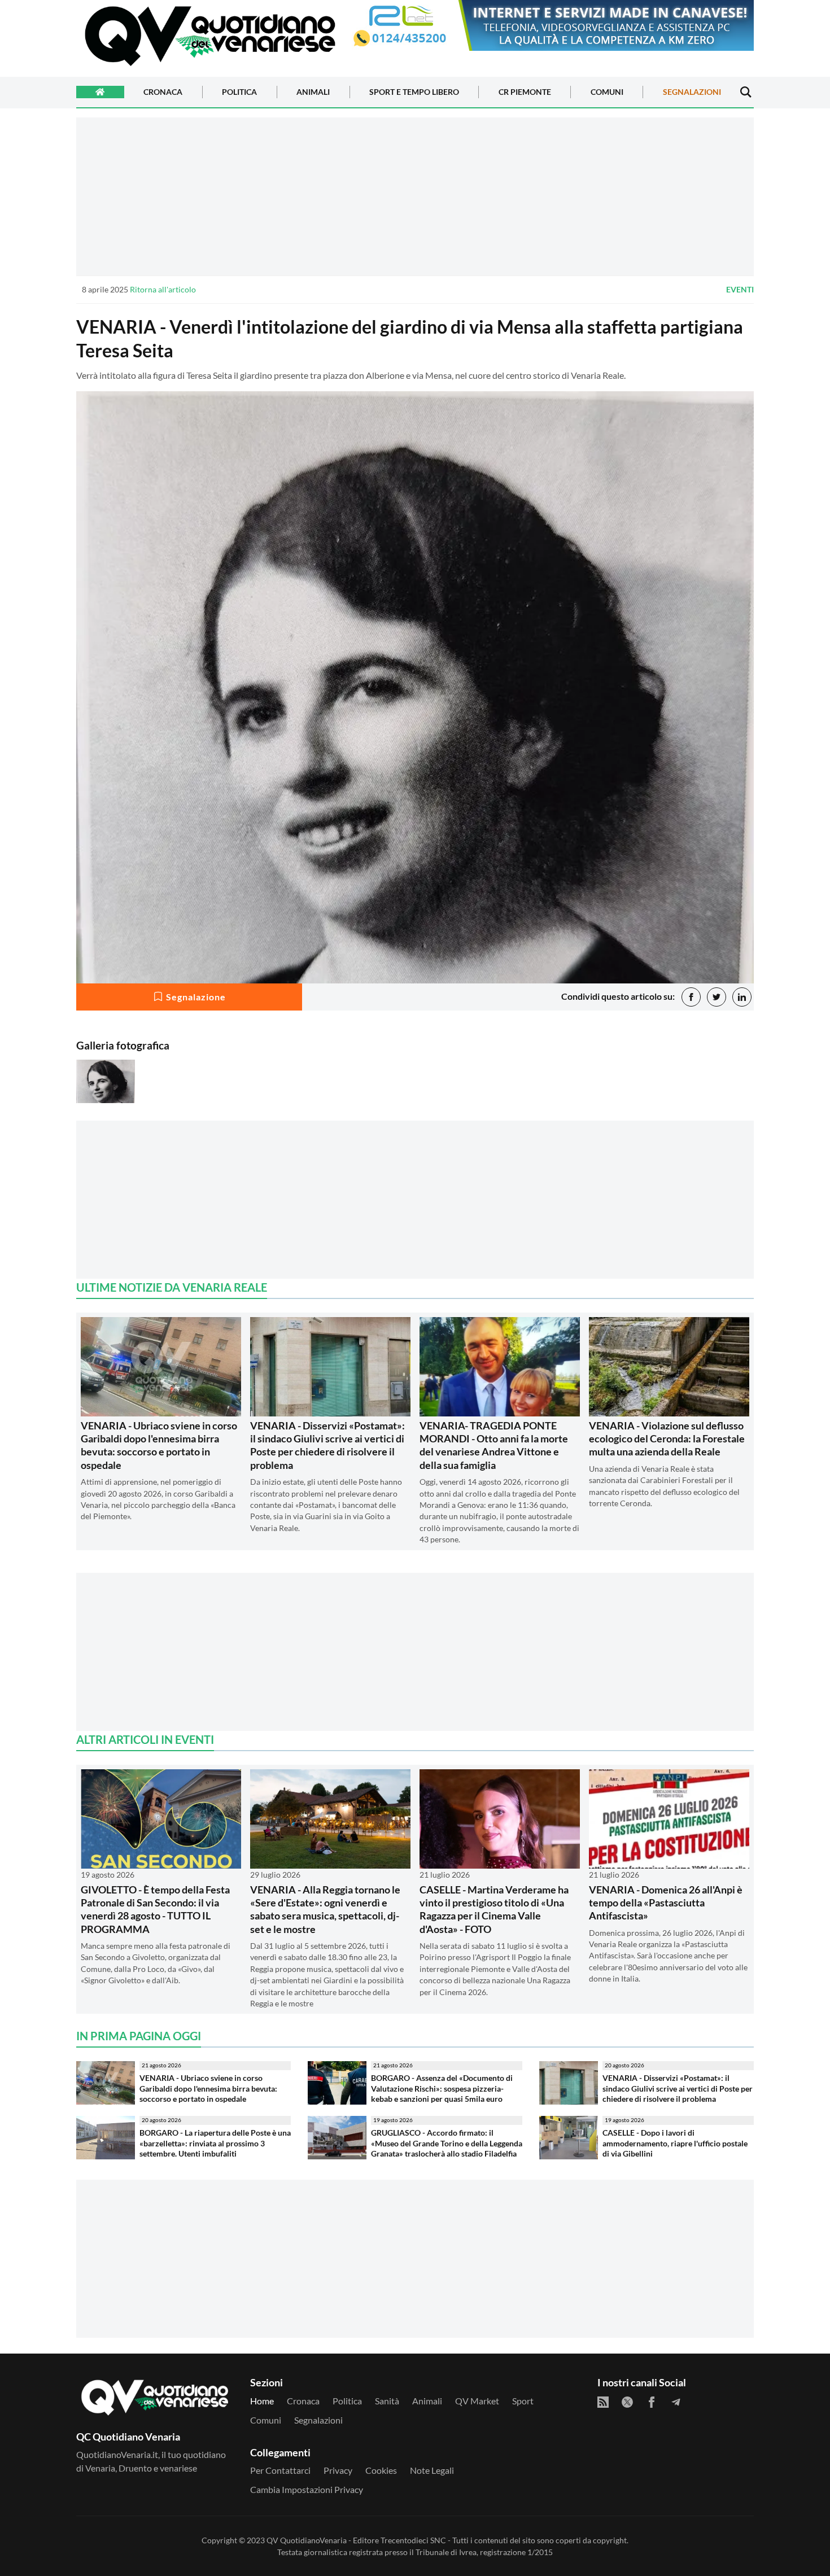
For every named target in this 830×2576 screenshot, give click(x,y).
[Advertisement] (415, 196)
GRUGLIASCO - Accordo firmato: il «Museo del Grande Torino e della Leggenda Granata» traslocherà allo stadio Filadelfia (447, 2143)
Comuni (607, 92)
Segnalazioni (692, 92)
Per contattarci (280, 2470)
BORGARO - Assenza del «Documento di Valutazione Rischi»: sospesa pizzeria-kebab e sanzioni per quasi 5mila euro (442, 2088)
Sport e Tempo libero (414, 92)
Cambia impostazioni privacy (307, 2489)
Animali (313, 92)
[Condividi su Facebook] (691, 997)
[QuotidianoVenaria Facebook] (652, 2402)
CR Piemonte (525, 92)
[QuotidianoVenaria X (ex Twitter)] (627, 2402)
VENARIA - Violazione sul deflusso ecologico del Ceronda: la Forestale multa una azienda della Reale (667, 1439)
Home (262, 2401)
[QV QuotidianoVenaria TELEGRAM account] (676, 2402)
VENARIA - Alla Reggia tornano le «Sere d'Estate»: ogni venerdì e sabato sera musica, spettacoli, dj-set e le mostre (325, 1909)
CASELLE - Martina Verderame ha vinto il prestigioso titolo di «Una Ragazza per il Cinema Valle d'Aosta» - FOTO (494, 1909)
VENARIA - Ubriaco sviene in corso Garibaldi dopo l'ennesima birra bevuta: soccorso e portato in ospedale (159, 1445)
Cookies (381, 2470)
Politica (239, 92)
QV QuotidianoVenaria (307, 2540)
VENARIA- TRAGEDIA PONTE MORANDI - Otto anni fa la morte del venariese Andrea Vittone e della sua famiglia (494, 1445)
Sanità (387, 2401)
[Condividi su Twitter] (717, 997)
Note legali (432, 2470)
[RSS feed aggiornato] (603, 2402)
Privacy (338, 2470)
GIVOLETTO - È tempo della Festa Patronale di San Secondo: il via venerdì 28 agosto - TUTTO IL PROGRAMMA (155, 1909)
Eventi (740, 289)
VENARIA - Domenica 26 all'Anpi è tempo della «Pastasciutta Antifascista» (666, 1903)
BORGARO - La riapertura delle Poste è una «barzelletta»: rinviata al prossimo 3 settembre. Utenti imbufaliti (215, 2143)
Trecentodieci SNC (413, 2540)
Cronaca (163, 92)
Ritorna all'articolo (163, 289)
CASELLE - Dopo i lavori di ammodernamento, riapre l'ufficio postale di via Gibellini (675, 2143)
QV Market (477, 2401)
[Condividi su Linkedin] (742, 997)
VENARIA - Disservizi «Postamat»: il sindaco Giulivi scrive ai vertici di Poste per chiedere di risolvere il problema (327, 1445)
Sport (523, 2401)
